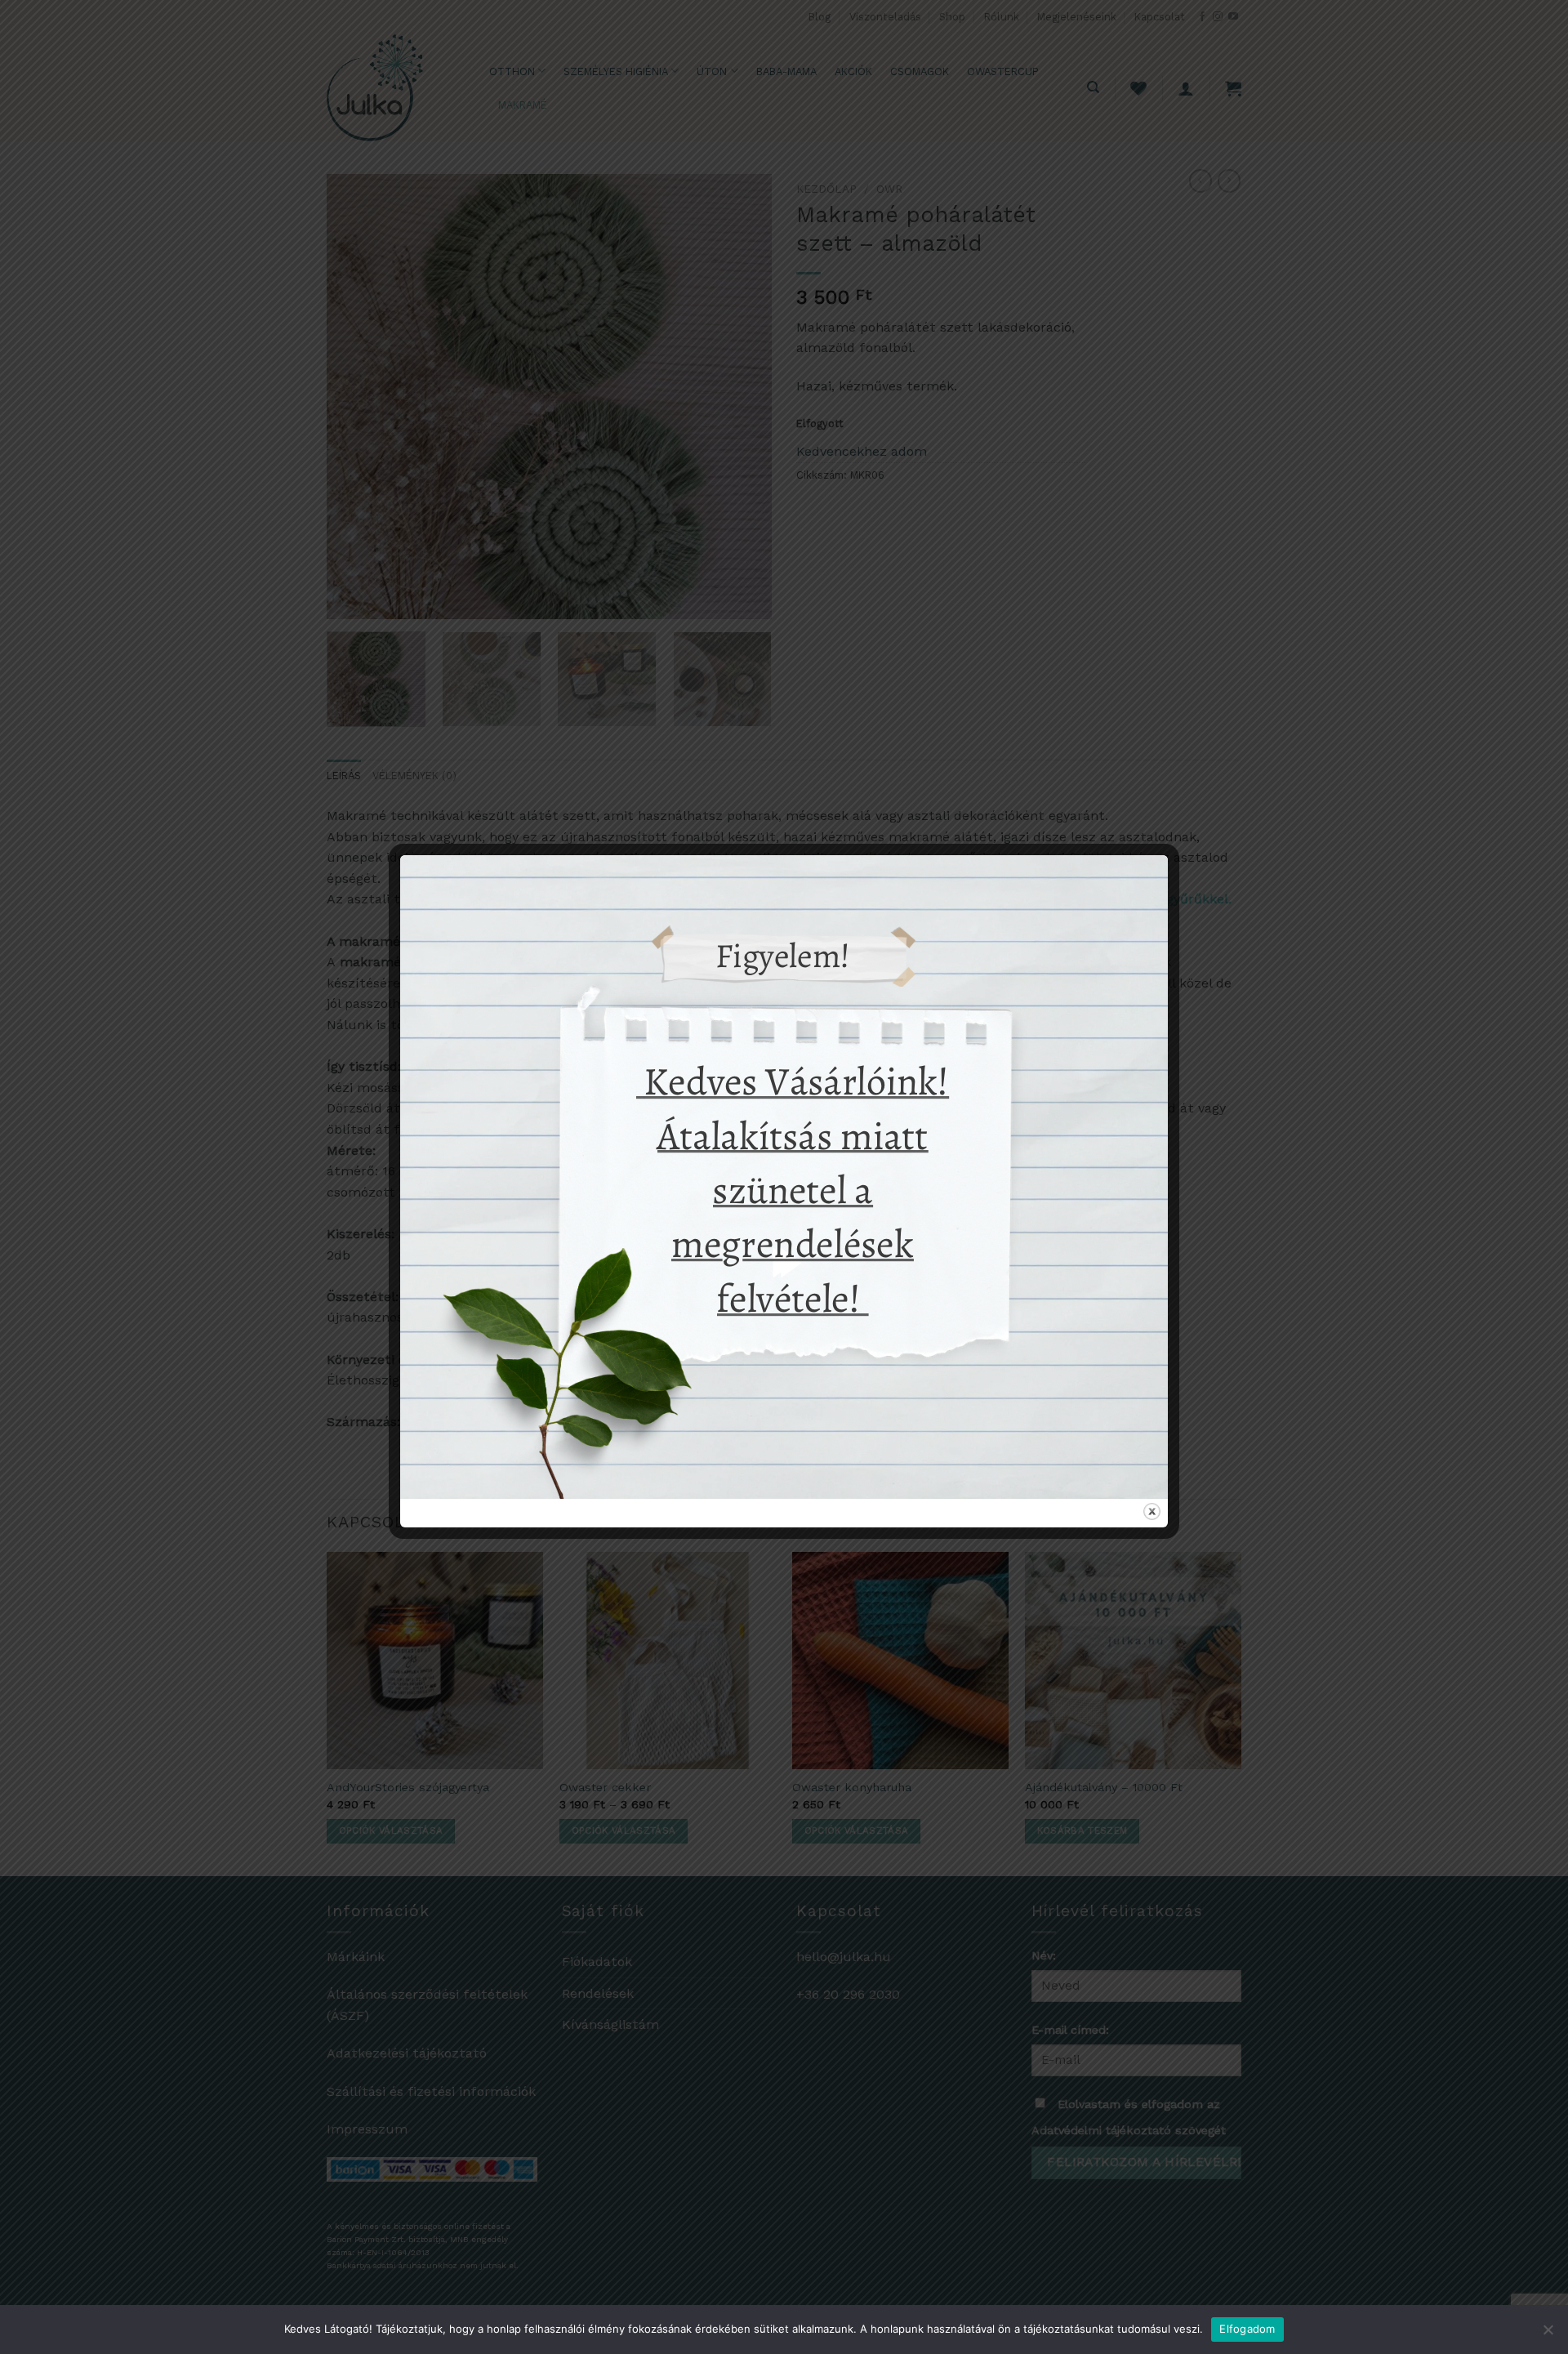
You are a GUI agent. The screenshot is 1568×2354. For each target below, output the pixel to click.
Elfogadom (1247, 2329)
